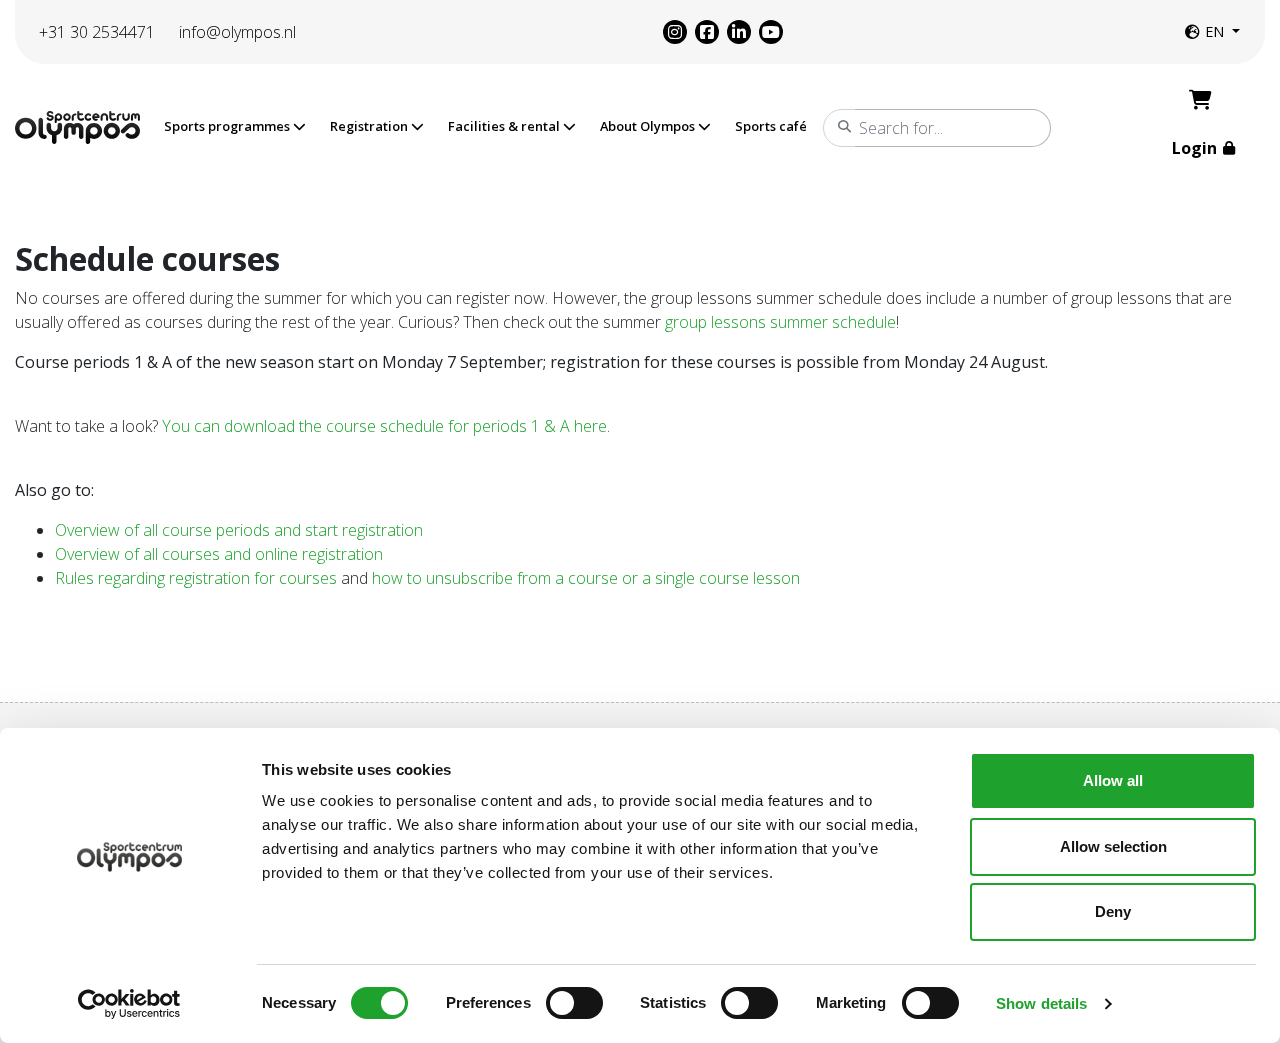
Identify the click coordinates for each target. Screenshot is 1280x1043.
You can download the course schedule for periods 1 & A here (384, 426)
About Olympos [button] (649, 126)
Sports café (771, 126)
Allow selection (1113, 846)
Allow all (1113, 780)
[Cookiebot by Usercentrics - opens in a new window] (129, 1004)
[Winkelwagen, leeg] (1200, 100)
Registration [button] (370, 126)
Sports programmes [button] (228, 126)
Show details (1041, 1003)
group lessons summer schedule (780, 322)
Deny (1113, 911)
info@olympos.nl (237, 32)
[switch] (574, 1003)
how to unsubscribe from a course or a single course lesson (588, 578)
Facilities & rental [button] (505, 126)
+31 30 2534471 (97, 32)
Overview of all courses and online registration (219, 554)
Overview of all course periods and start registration (239, 530)
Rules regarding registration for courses (196, 578)
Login (1196, 148)
